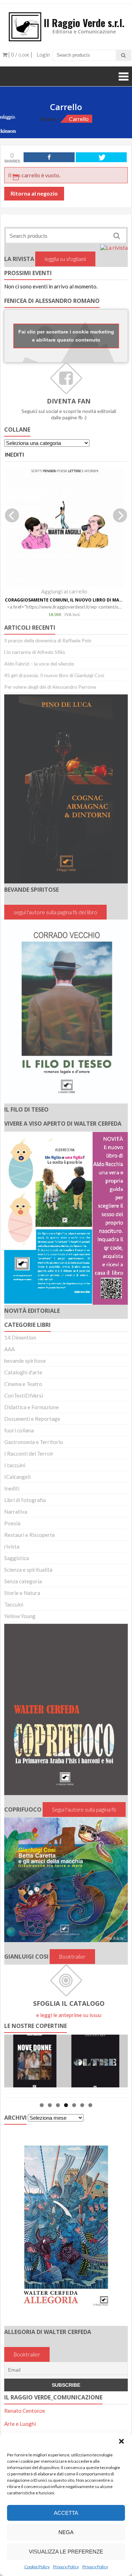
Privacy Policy (66, 2567)
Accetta (66, 2513)
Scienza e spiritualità (28, 1570)
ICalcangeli (17, 1477)
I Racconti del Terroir (29, 1454)
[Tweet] (101, 157)
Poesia (12, 1523)
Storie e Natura (22, 1593)
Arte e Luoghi (20, 2424)
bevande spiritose (25, 1361)
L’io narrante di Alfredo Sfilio (35, 652)
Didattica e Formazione (32, 1407)
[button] (121, 2441)
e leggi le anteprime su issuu (69, 2015)
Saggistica (17, 1558)
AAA (10, 1349)
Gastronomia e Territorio (34, 1442)
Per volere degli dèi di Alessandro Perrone (50, 687)
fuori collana (19, 1430)
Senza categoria (23, 1581)
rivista (12, 1546)
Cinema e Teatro (23, 1384)
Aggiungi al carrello (64, 591)
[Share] (49, 157)
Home (48, 119)
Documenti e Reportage (32, 1419)
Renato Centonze (25, 2411)
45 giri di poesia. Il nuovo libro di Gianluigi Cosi (54, 675)
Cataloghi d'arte (23, 1372)
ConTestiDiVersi (24, 1395)
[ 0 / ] (20, 55)
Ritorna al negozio (34, 193)
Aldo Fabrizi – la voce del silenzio (39, 664)
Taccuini (14, 1604)
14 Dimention (20, 1337)
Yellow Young (20, 1616)
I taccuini (15, 1465)
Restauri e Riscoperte (30, 1535)
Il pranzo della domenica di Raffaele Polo (48, 640)
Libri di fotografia (25, 1500)
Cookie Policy (37, 2567)
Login (43, 55)
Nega (66, 2532)
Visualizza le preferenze (66, 2552)
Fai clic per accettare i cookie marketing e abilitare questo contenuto (66, 336)
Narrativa (16, 1512)
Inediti (12, 1488)
